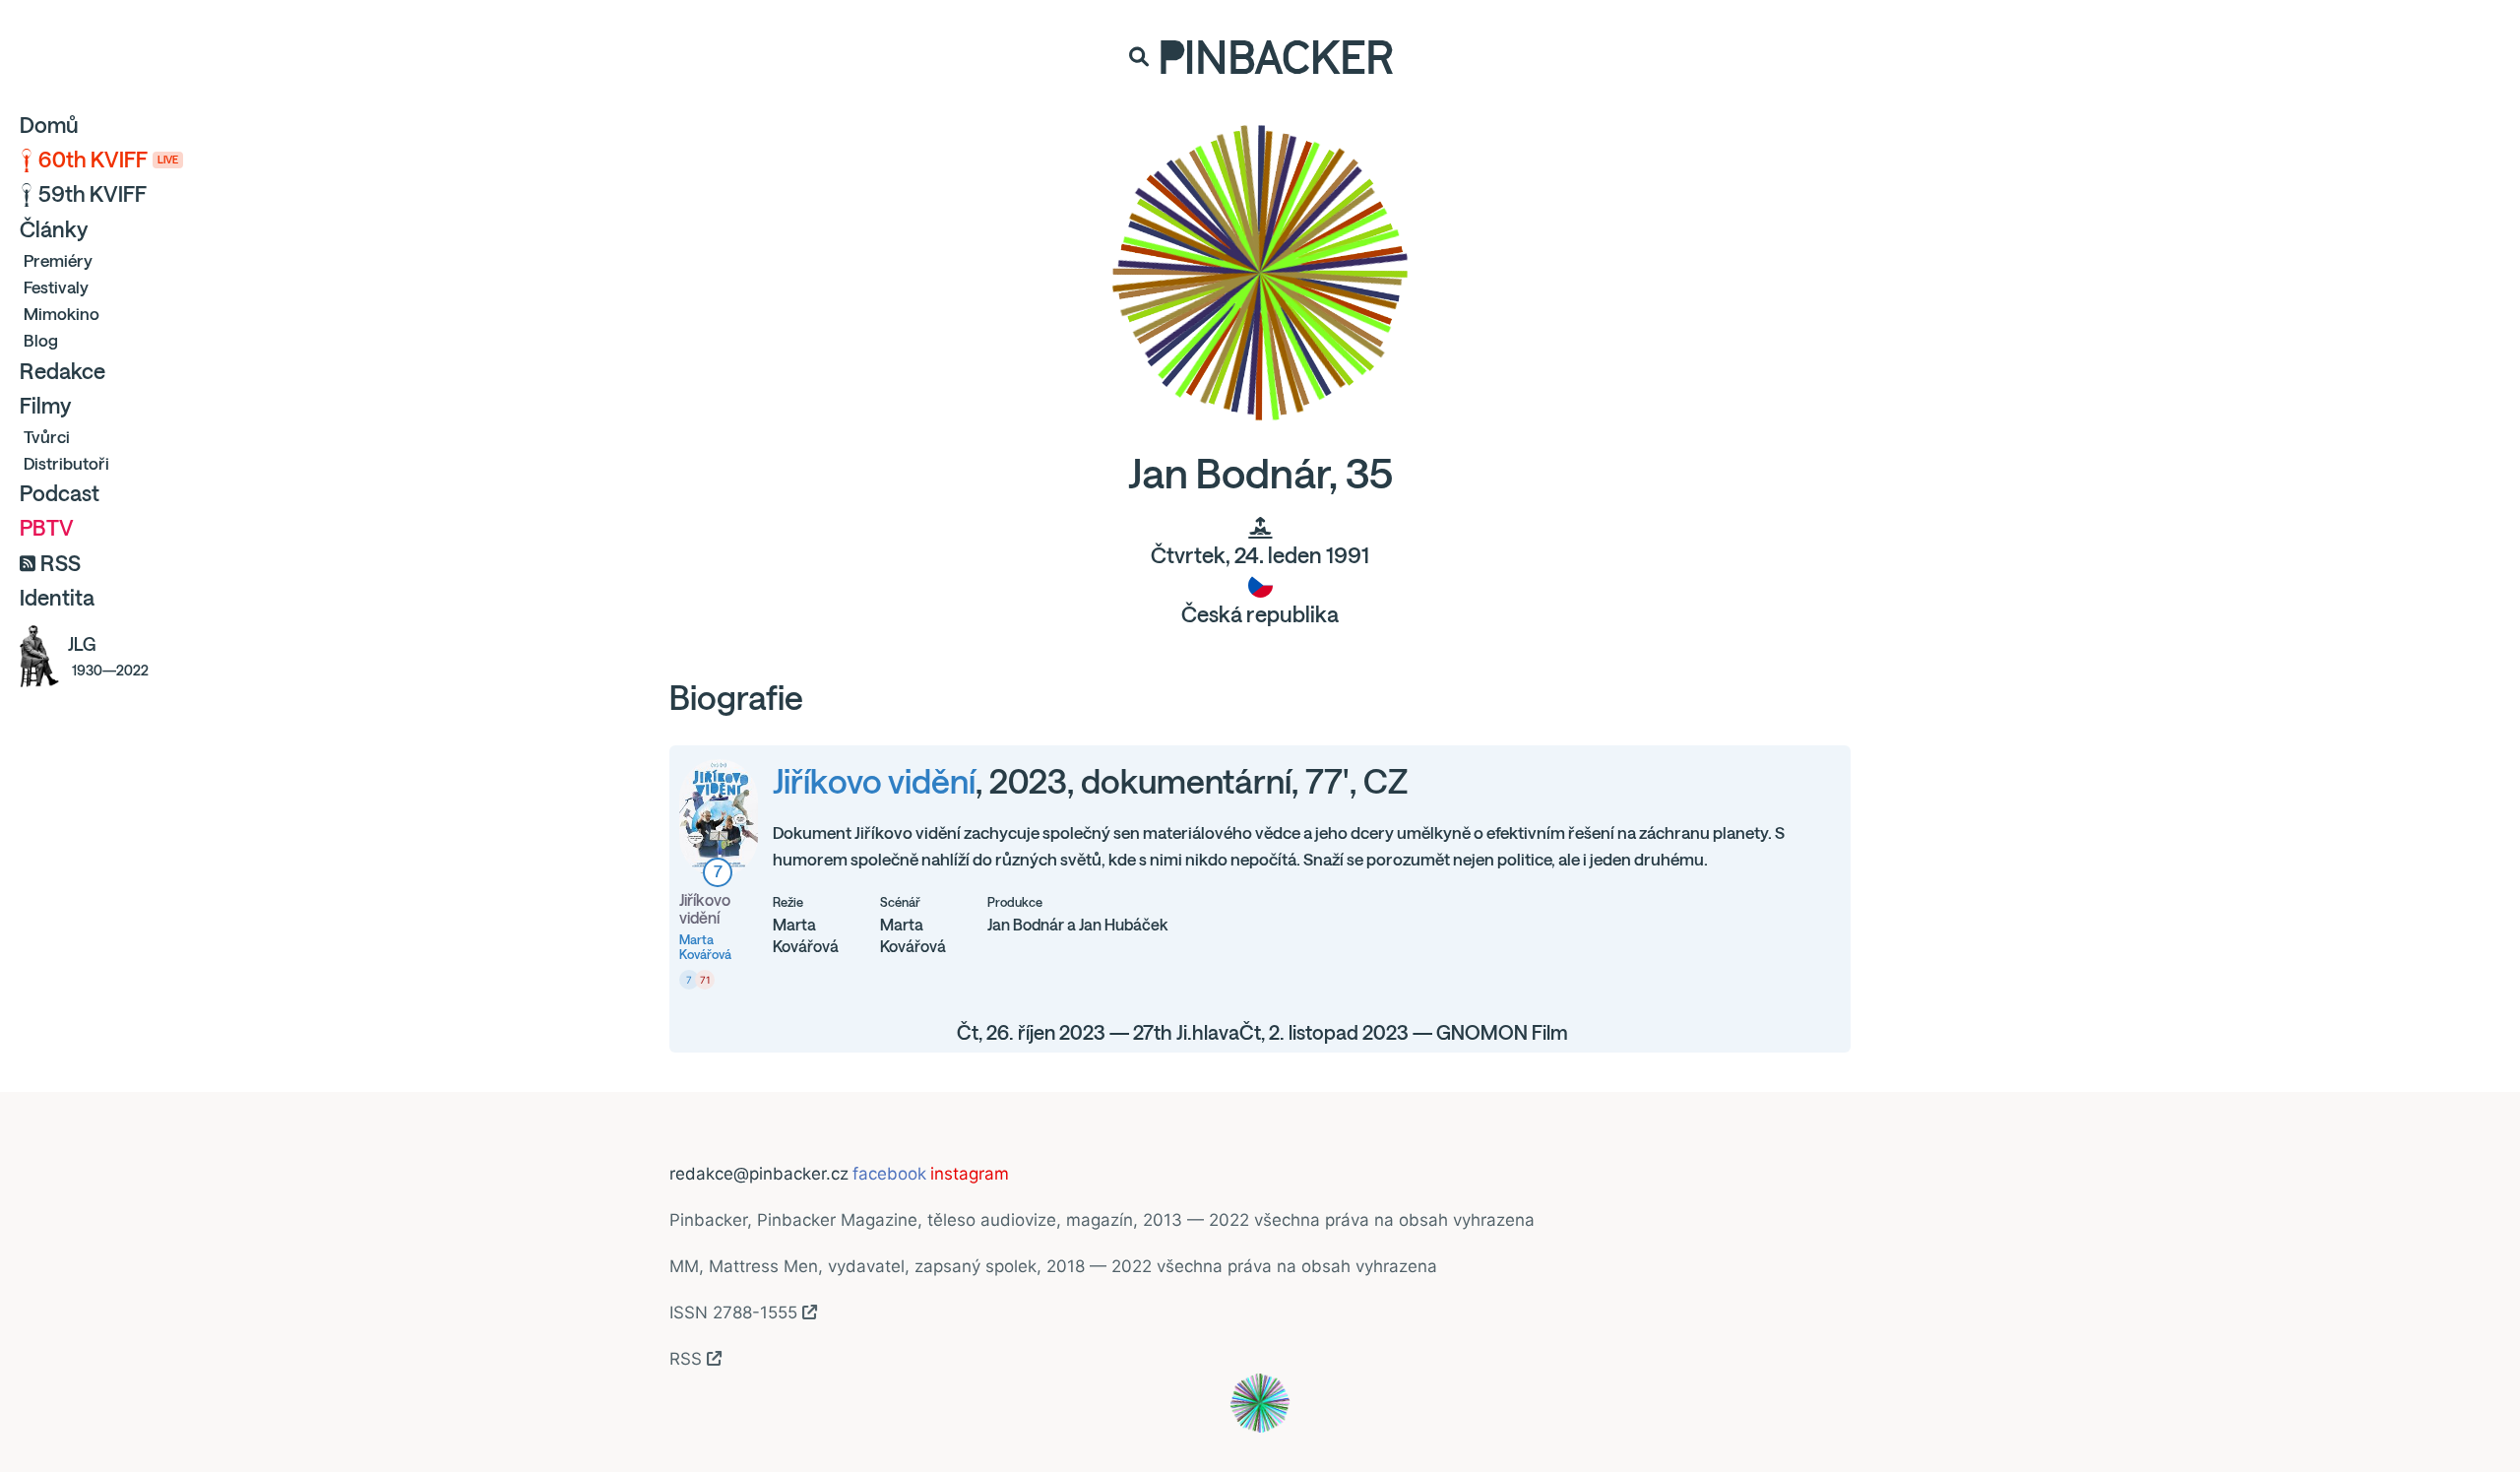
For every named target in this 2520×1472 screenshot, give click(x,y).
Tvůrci (47, 437)
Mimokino (62, 314)
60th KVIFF (108, 160)
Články (54, 229)
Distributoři (66, 463)
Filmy (45, 406)
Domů (49, 125)
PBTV (47, 528)
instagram (970, 1174)
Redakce (63, 371)
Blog (41, 340)
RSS (61, 563)
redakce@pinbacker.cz (759, 1174)
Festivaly (56, 287)
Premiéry (58, 260)
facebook (889, 1174)
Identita (57, 598)
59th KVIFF (93, 194)
